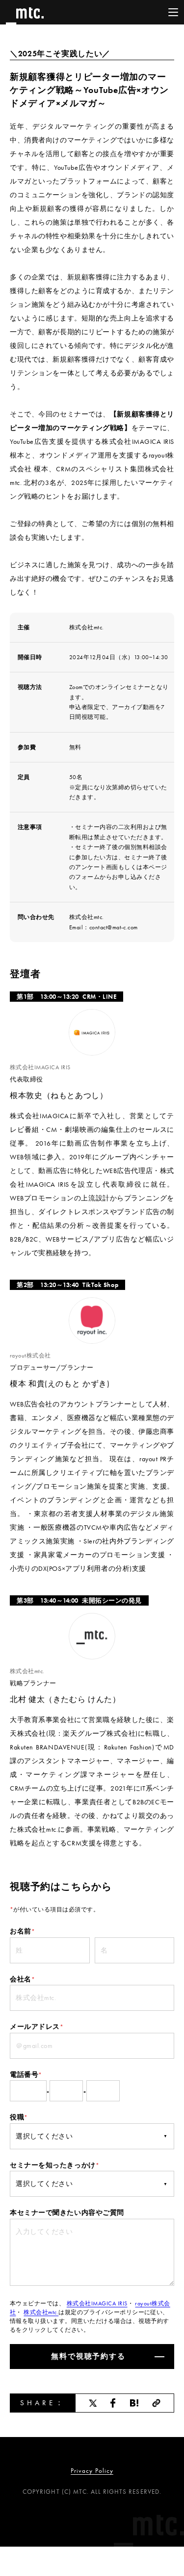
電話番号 (26, 2074)
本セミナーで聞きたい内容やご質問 (67, 2212)
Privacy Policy (92, 2471)
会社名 (22, 1979)
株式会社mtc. (41, 2312)
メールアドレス (37, 2026)
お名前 (22, 1931)
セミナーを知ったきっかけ (54, 2165)
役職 (19, 2117)
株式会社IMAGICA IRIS (97, 2303)
